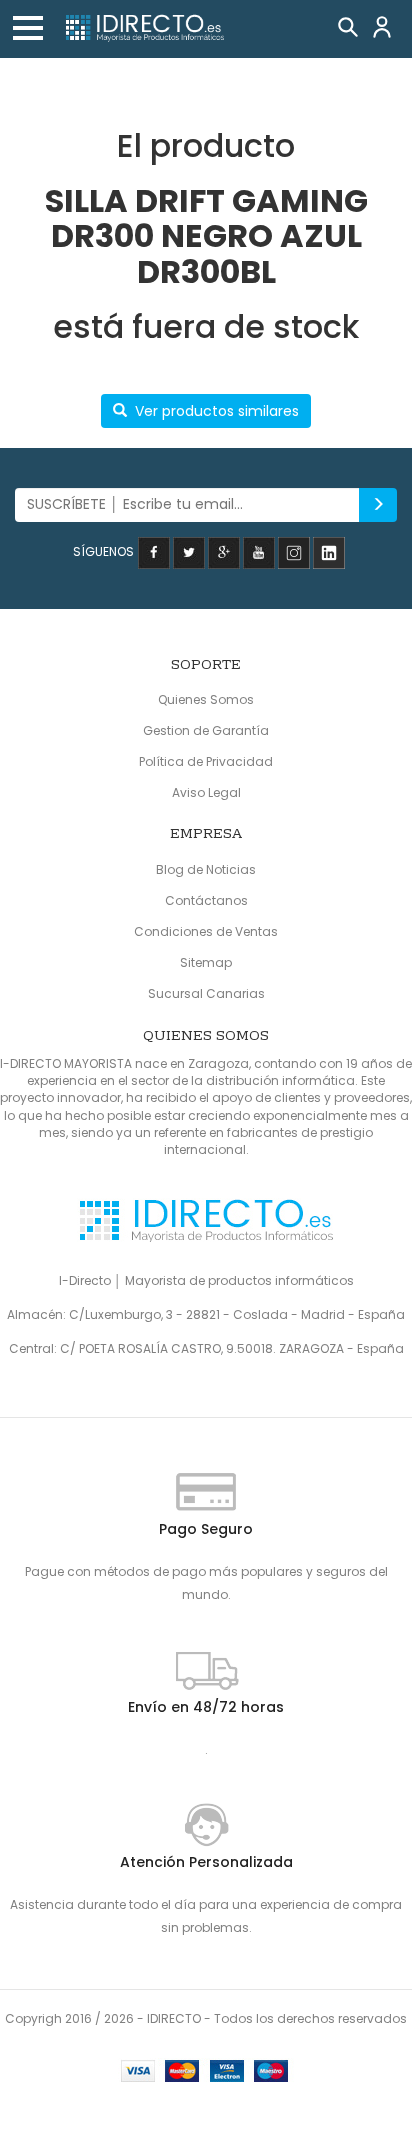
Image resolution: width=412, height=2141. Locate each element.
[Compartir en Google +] (224, 551)
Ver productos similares (217, 411)
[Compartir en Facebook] (154, 551)
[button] (28, 28)
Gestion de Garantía (206, 730)
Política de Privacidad (206, 761)
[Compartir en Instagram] (294, 551)
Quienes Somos (206, 699)
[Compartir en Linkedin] (329, 551)
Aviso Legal (206, 792)
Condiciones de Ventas (206, 931)
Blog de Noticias (206, 869)
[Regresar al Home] (144, 29)
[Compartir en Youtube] (259, 551)
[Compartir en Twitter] (189, 551)
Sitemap (206, 962)
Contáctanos (206, 900)
